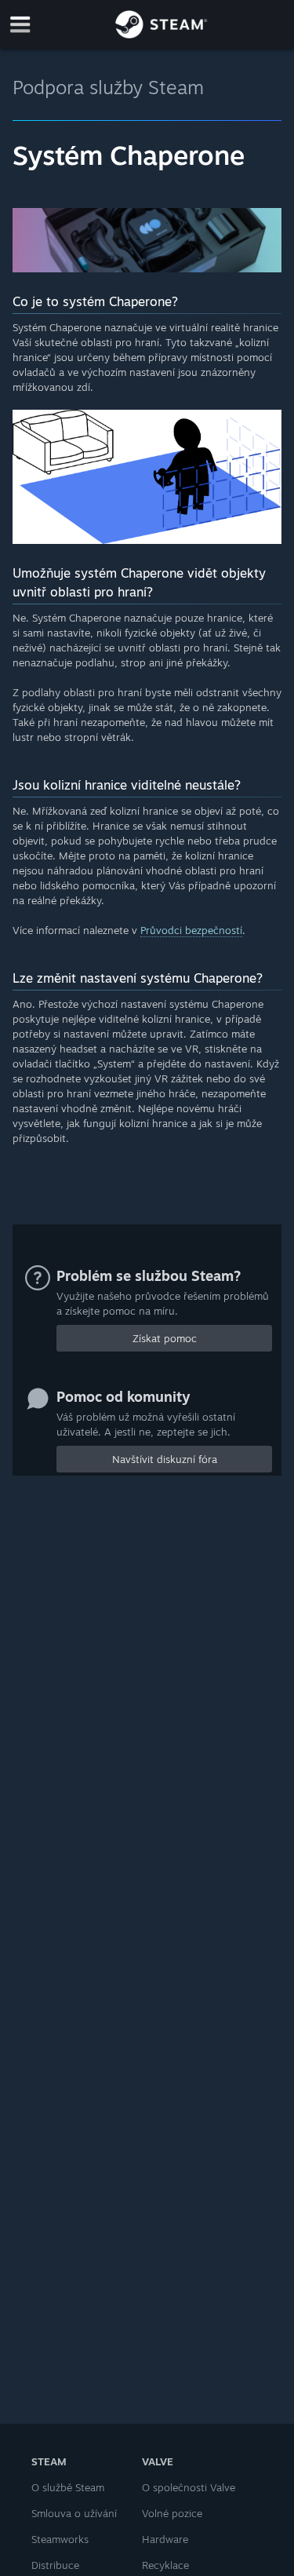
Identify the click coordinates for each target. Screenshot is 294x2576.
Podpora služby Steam (108, 87)
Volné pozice (172, 2513)
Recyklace (165, 2565)
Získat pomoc (165, 1338)
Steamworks (60, 2539)
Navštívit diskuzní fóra (165, 1459)
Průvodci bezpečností (191, 930)
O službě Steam (68, 2487)
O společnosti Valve (189, 2487)
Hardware (165, 2539)
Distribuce (55, 2565)
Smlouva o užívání (74, 2513)
